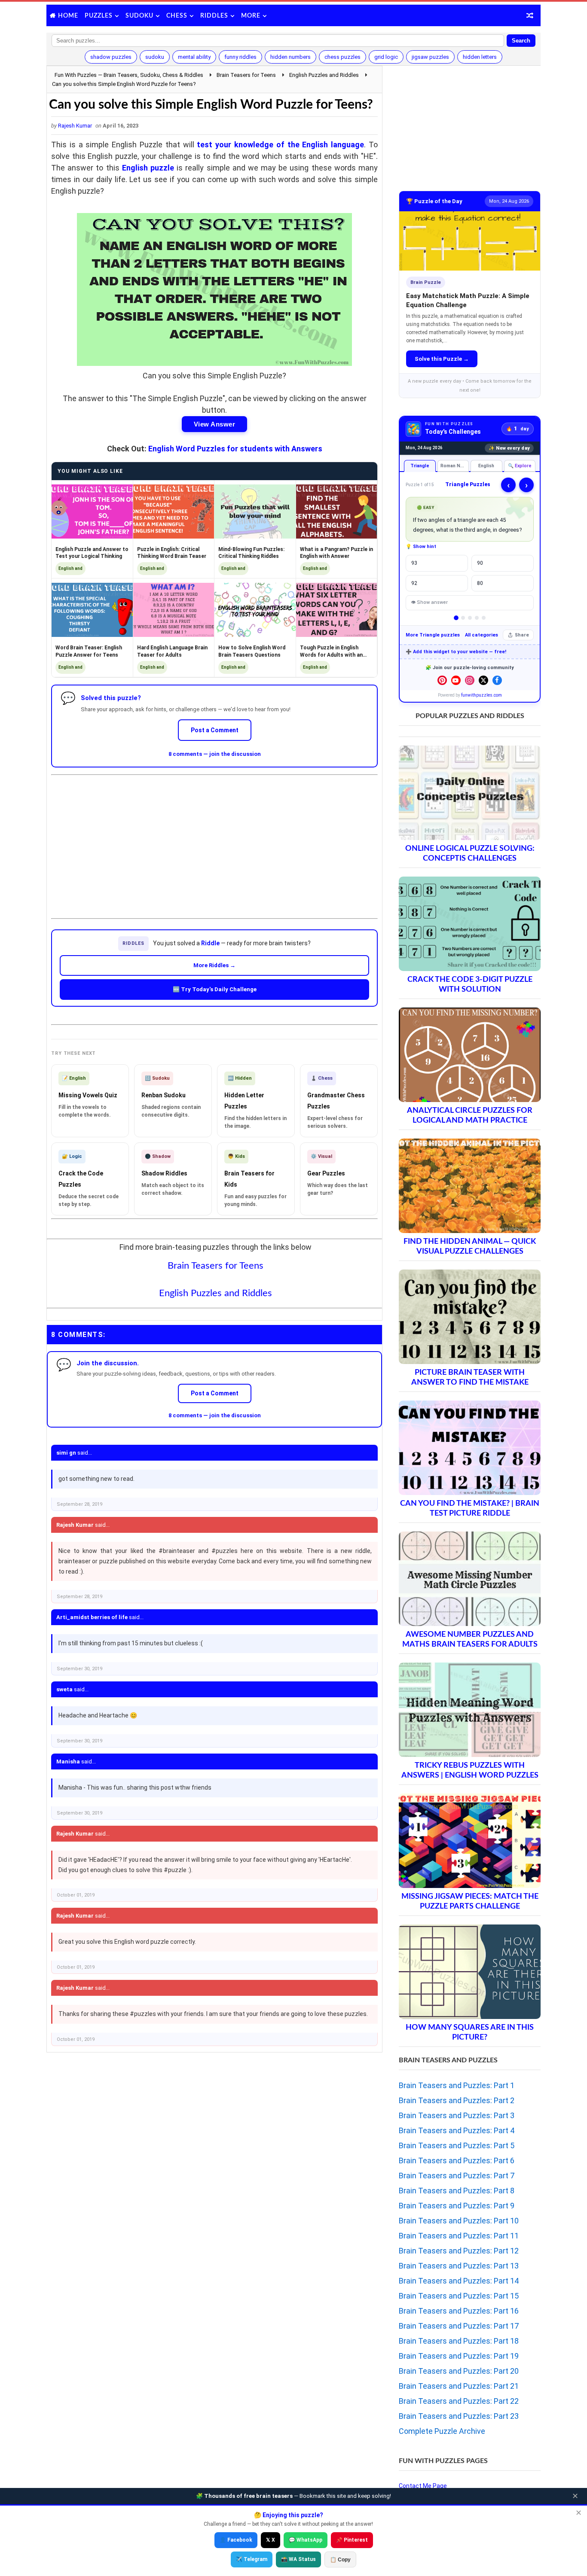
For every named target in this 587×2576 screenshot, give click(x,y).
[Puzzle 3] (470, 618)
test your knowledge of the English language (280, 145)
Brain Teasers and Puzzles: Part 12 (459, 2251)
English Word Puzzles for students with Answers (235, 449)
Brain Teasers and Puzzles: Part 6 (457, 2160)
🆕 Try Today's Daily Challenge (215, 989)
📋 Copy (340, 2560)
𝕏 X (271, 2540)
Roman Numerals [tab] (455, 466)
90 (480, 563)
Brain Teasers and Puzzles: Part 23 (459, 2416)
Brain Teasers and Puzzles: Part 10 (459, 2221)
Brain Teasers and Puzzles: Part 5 (457, 2145)
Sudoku (139, 16)
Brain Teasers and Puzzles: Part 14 (459, 2281)
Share (522, 635)
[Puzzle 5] (484, 618)
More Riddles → (214, 965)
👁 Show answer (429, 602)
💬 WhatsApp (306, 2540)
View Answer (214, 424)
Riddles (214, 16)
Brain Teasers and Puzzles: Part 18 (459, 2341)
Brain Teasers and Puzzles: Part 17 (459, 2326)
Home (68, 16)
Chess (177, 16)
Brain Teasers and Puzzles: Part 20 (459, 2371)
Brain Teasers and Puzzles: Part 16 (459, 2311)
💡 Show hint (421, 547)
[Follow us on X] (483, 680)
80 (480, 583)
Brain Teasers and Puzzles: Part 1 (457, 2085)
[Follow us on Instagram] (470, 680)
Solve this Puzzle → (442, 359)
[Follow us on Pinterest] (442, 680)
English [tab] (486, 466)
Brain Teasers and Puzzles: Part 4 (457, 2130)
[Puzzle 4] (477, 618)
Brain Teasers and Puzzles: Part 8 (457, 2191)
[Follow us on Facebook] (497, 680)
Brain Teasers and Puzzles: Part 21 (459, 2386)
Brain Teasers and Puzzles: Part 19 (459, 2356)
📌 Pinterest (352, 2540)
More (251, 16)
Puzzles (99, 16)
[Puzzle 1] (456, 618)
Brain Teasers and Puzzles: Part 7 (457, 2176)
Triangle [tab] (420, 466)
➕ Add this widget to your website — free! (456, 652)
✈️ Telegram (252, 2559)
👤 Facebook (236, 2540)
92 (414, 583)
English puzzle (148, 168)
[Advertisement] (214, 840)
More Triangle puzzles (433, 635)
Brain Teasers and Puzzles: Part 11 (459, 2236)
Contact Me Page (423, 2486)
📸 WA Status (298, 2559)
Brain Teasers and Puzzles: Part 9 (457, 2206)
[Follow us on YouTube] (456, 680)
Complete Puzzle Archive (442, 2431)
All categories (482, 635)
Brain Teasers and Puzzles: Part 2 (457, 2100)
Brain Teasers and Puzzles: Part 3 (457, 2115)
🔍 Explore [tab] (520, 466)
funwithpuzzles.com (482, 695)
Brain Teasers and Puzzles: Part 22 (459, 2401)
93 (414, 563)
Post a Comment (215, 730)
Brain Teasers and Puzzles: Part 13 (459, 2266)
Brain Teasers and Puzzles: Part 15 (459, 2296)
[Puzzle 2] (463, 618)
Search (521, 41)
